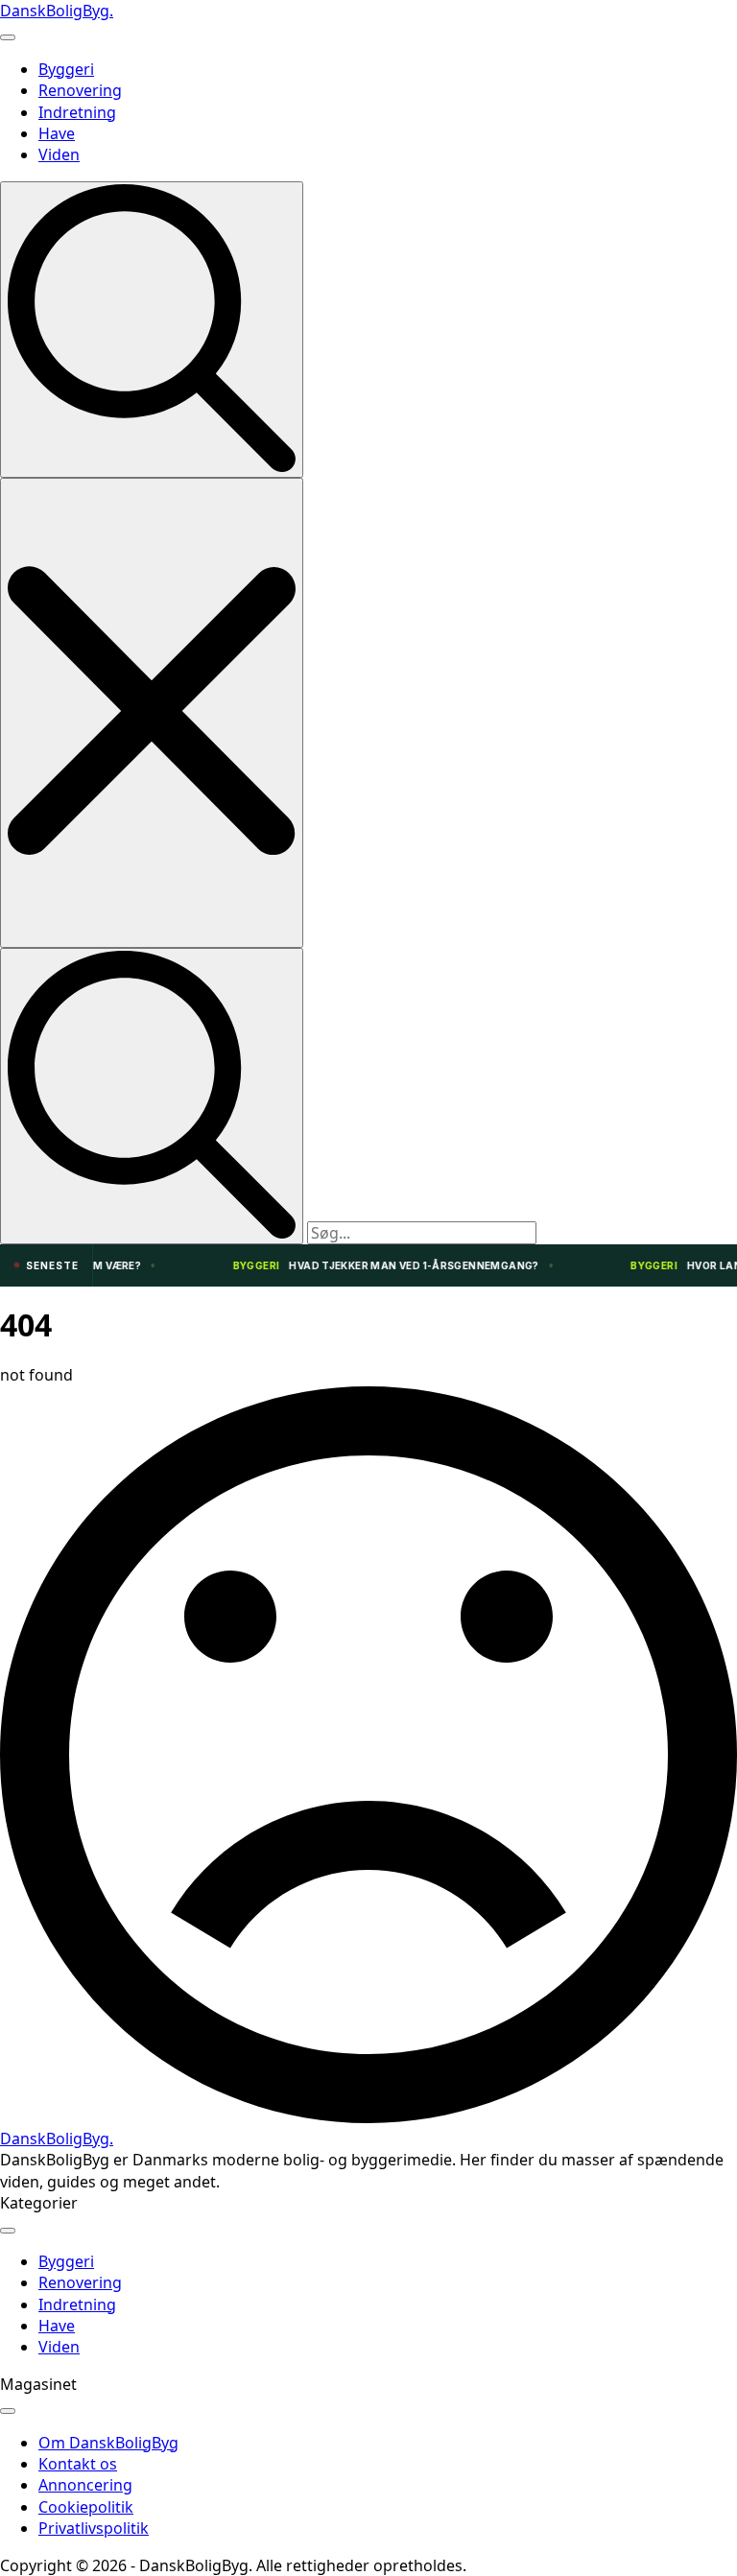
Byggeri (66, 69)
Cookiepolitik (86, 2507)
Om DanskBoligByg (108, 2443)
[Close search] (152, 712)
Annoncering (85, 2485)
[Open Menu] (8, 37)
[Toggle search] (152, 330)
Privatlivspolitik (94, 2528)
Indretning (77, 112)
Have (57, 133)
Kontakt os (78, 2464)
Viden (59, 154)
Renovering (80, 90)
